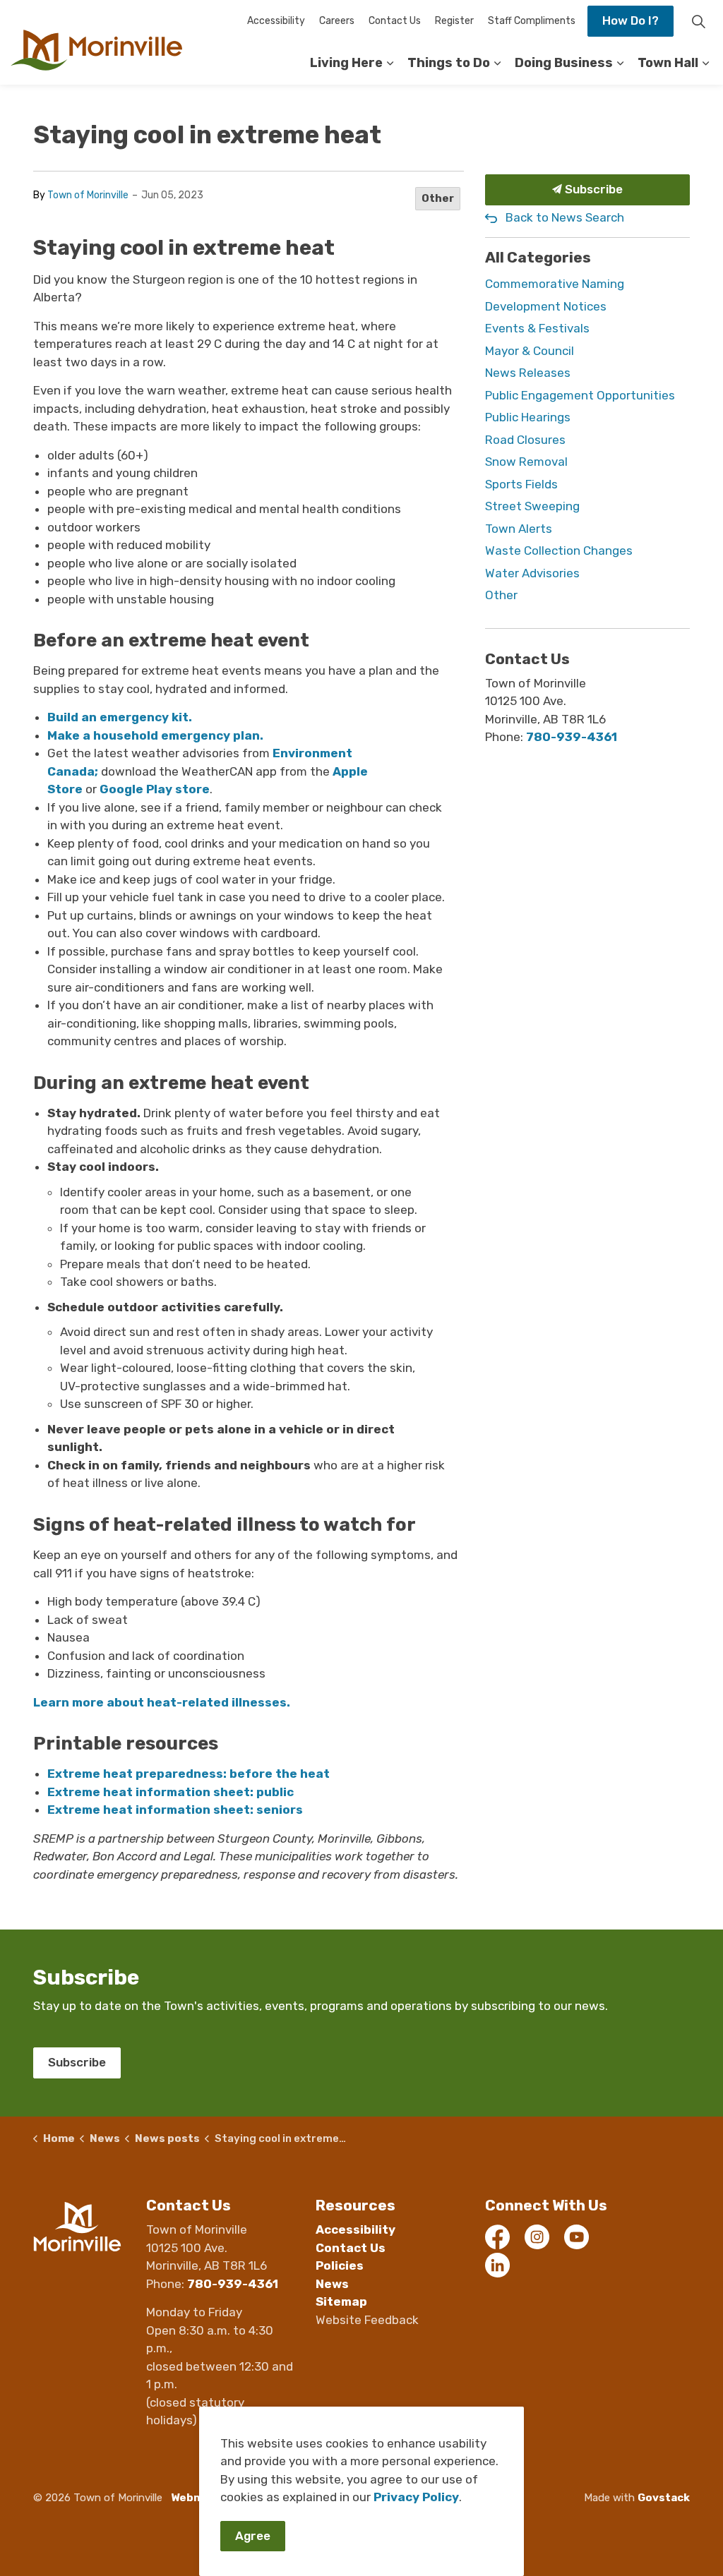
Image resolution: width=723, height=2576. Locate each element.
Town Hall (668, 63)
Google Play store (155, 789)
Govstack (664, 2498)
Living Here (346, 63)
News (332, 2284)
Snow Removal (526, 462)
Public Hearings (528, 417)
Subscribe (592, 189)
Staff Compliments (532, 21)
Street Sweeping (532, 506)
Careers (337, 21)
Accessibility (276, 21)
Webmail (194, 2498)
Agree (253, 2536)
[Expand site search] (698, 21)
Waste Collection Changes (559, 550)
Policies (340, 2265)
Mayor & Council (530, 351)
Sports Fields (521, 484)
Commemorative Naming (555, 284)
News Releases (528, 373)
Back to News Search (565, 217)
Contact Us (395, 21)
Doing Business (564, 63)
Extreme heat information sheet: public (171, 1792)
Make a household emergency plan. (155, 735)
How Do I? (631, 20)
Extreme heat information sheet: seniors (175, 1810)
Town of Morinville (88, 195)
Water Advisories (532, 573)
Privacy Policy (416, 2497)
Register (454, 21)
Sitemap (341, 2301)
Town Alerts (519, 529)
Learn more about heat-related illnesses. (162, 1702)
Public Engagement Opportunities (580, 395)
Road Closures (525, 440)
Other (438, 198)
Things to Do (449, 63)
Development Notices (546, 306)
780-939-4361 (572, 737)
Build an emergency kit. (120, 717)
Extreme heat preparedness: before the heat (189, 1774)
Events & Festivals (537, 328)
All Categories (538, 257)
